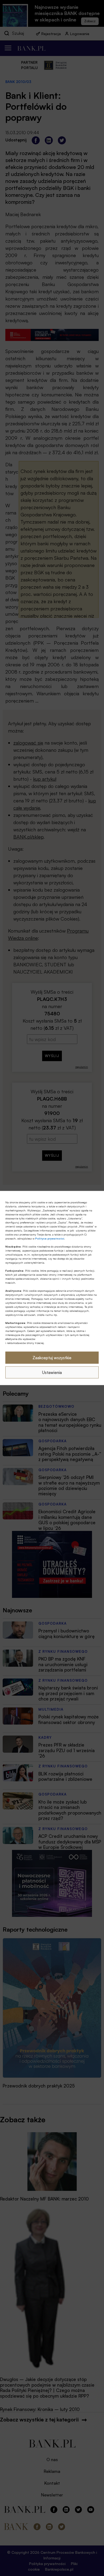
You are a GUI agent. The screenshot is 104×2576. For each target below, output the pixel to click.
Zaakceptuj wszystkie (52, 1358)
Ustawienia (52, 1372)
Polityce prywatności (50, 1238)
